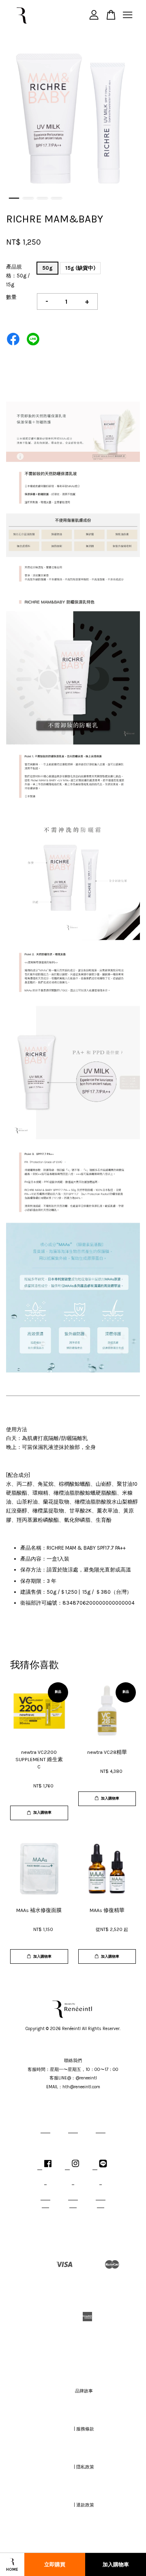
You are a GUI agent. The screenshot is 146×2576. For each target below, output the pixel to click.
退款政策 (85, 2505)
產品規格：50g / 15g (18, 276)
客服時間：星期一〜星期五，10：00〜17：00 (73, 2069)
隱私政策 (85, 2467)
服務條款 (85, 2429)
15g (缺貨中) (80, 268)
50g (47, 268)
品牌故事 (84, 2391)
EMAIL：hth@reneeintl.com (73, 2087)
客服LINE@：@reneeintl (73, 2078)
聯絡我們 (73, 2061)
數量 (11, 297)
